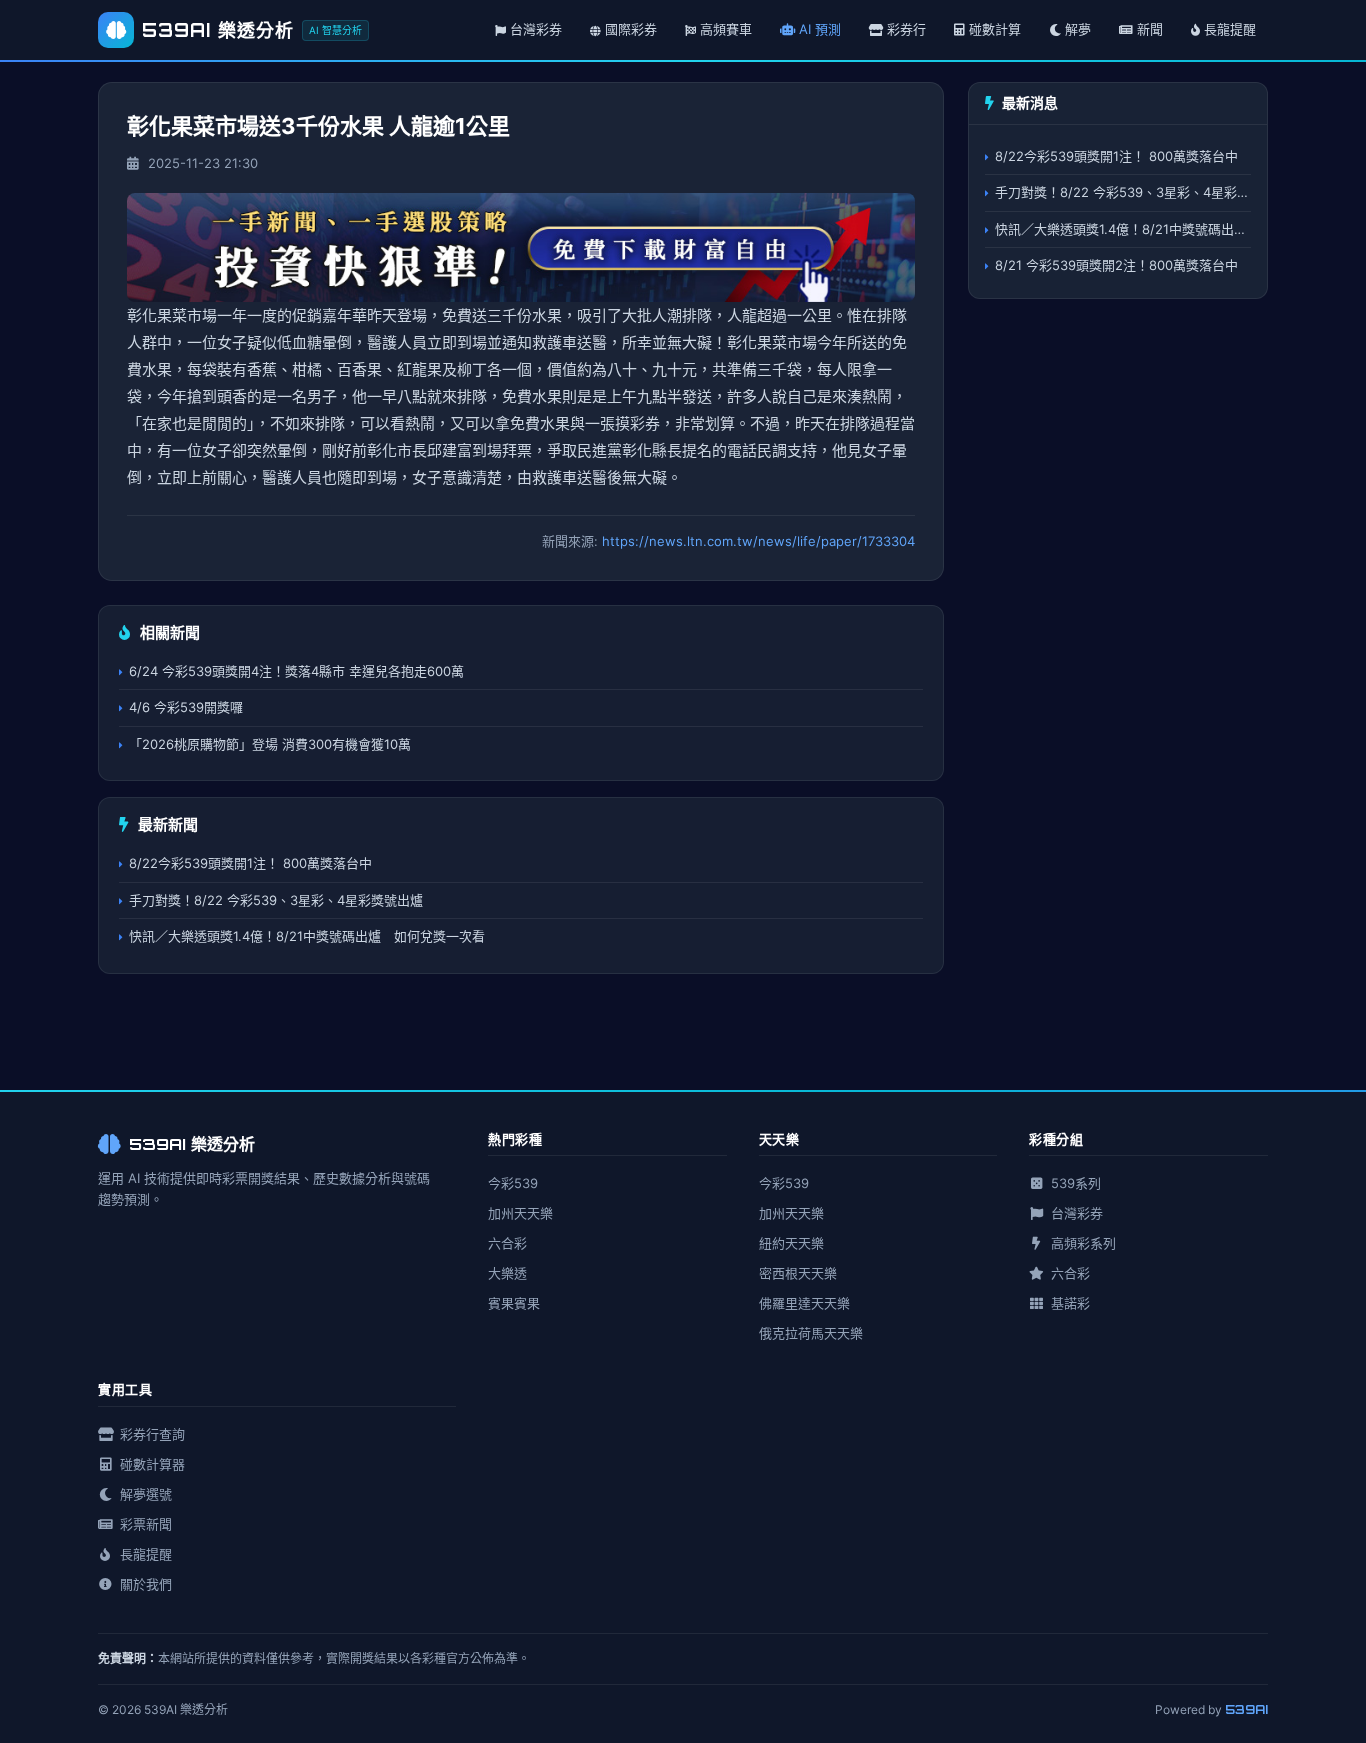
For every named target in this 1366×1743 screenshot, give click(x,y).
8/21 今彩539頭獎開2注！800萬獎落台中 (1116, 265)
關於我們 (144, 1584)
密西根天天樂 (798, 1273)
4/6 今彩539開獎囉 (186, 707)
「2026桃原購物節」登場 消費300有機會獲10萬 (270, 744)
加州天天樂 (520, 1213)
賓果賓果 (514, 1303)
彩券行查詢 (150, 1434)
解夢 (1078, 29)
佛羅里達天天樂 (804, 1303)
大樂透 (507, 1273)
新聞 (1150, 29)
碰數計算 (995, 29)
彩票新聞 (144, 1524)
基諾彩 (1068, 1303)
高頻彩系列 (1081, 1243)
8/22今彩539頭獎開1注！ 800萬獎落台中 (250, 863)
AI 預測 (820, 29)
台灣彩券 (1075, 1213)
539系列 (1074, 1183)
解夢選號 (144, 1494)
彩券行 (906, 29)
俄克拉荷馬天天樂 (811, 1333)
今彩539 (513, 1183)
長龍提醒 (1230, 29)
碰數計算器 (150, 1464)
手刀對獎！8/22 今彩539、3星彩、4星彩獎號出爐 (276, 900)
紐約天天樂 (791, 1243)
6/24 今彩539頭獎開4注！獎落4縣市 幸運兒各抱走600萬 (296, 671)
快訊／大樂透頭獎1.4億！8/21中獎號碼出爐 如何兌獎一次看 (307, 936)
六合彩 (507, 1243)
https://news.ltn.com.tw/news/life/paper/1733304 (758, 541)
